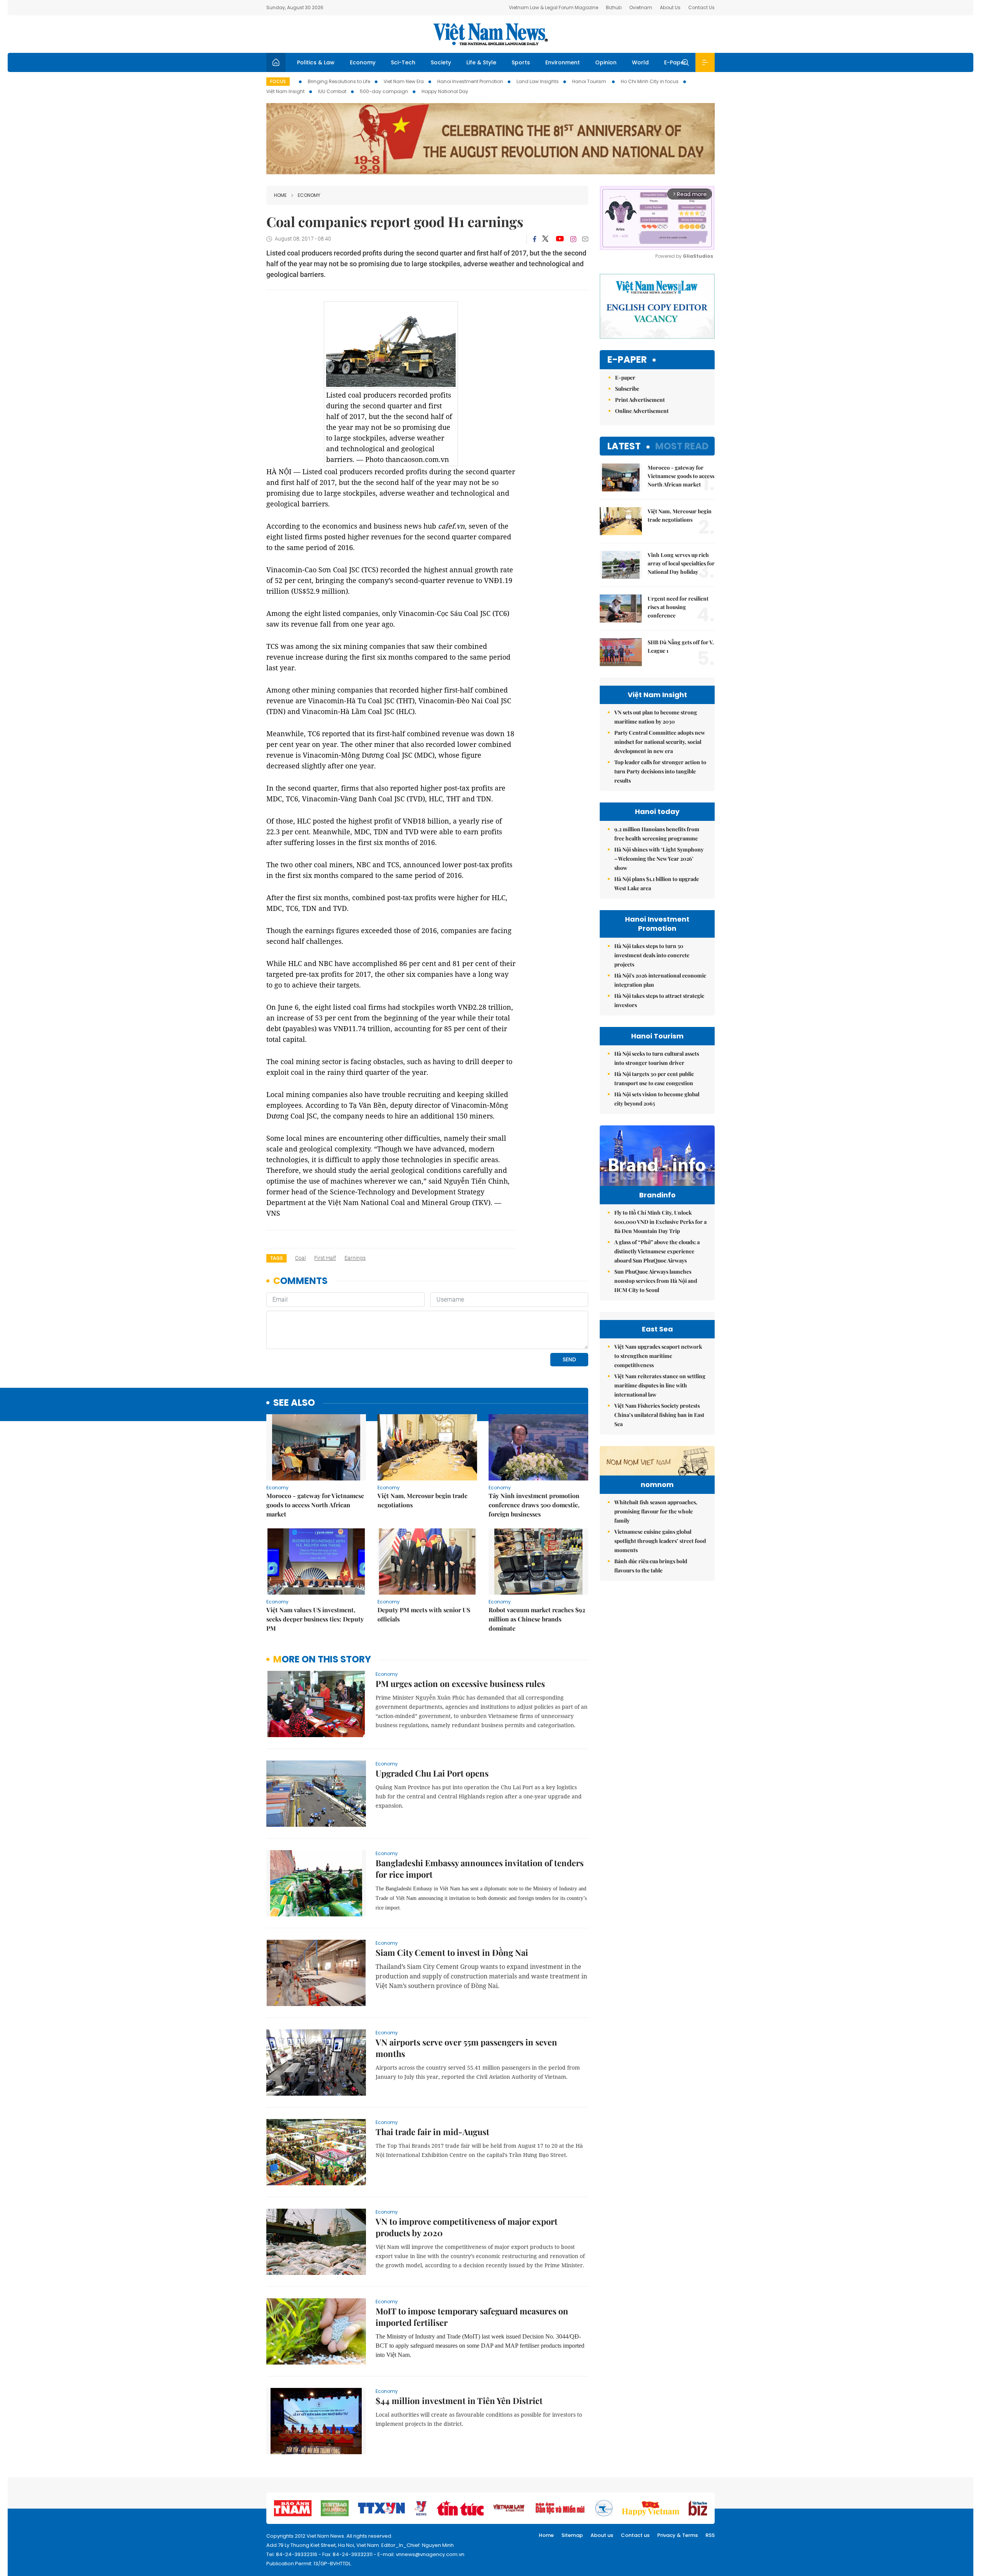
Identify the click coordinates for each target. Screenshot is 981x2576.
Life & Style (481, 62)
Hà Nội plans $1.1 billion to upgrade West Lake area (657, 884)
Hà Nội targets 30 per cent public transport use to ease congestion (654, 1078)
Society (441, 62)
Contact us (635, 2535)
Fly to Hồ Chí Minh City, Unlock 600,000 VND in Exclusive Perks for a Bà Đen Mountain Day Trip (660, 1222)
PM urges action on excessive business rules (460, 1683)
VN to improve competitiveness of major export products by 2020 (467, 2227)
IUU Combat (332, 91)
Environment (563, 62)
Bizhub (614, 7)
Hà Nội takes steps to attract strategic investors (659, 1000)
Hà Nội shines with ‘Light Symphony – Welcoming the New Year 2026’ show (659, 859)
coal (300, 1258)
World (640, 62)
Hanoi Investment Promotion (470, 81)
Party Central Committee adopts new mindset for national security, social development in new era (660, 742)
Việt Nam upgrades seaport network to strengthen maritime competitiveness (658, 1356)
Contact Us (701, 7)
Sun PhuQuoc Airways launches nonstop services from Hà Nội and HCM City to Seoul (656, 1281)
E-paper (627, 360)
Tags (276, 1258)
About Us (670, 7)
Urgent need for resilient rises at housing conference (678, 607)
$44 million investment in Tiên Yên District (459, 2401)
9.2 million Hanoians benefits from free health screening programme (657, 834)
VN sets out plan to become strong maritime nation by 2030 (656, 717)
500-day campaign (384, 91)
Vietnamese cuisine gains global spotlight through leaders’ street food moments (660, 1541)
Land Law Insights (538, 81)
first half (325, 1258)
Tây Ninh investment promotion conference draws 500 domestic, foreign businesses (534, 1505)
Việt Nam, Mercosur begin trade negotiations (422, 1500)
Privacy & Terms (678, 2535)
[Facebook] (535, 239)
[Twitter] (546, 239)
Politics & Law (316, 62)
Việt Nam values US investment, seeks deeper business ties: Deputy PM (315, 1619)
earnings (355, 1258)
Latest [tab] (624, 446)
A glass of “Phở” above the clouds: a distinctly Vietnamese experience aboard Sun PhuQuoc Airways (657, 1251)
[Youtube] (560, 239)
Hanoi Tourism (590, 81)
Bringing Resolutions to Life (339, 81)
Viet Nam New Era (404, 81)
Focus (278, 81)
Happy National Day (445, 91)
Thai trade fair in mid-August (432, 2132)
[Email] (585, 239)
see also (294, 1403)
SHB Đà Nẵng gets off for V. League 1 (681, 646)
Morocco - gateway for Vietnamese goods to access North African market (315, 1505)
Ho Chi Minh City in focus (650, 81)
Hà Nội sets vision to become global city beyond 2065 (657, 1099)
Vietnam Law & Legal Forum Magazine (554, 7)
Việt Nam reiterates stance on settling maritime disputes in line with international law (660, 1385)
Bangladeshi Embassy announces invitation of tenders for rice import (480, 1869)
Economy (363, 62)
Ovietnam (641, 7)
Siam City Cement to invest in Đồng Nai (452, 1952)
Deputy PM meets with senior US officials (424, 1614)
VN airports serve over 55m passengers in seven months (466, 2048)
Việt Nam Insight (285, 91)
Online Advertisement (642, 411)
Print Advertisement (640, 400)
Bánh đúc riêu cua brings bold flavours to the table (651, 1566)
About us (602, 2535)
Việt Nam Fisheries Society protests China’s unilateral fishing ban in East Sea (659, 1415)
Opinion (606, 62)
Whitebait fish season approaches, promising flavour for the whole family (656, 1511)
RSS (710, 2535)
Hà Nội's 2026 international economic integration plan (660, 980)
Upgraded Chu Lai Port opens (432, 1773)
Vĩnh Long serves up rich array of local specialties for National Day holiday (681, 563)
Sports (521, 62)
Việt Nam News (490, 34)
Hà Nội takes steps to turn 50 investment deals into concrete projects (652, 955)
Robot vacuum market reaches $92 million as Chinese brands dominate (537, 1619)
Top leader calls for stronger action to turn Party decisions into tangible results (660, 771)
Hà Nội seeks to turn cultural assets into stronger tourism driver (657, 1058)
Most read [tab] (682, 446)
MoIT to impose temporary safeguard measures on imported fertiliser (472, 2317)
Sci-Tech (403, 62)
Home (280, 195)
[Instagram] (573, 239)
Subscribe (627, 389)
